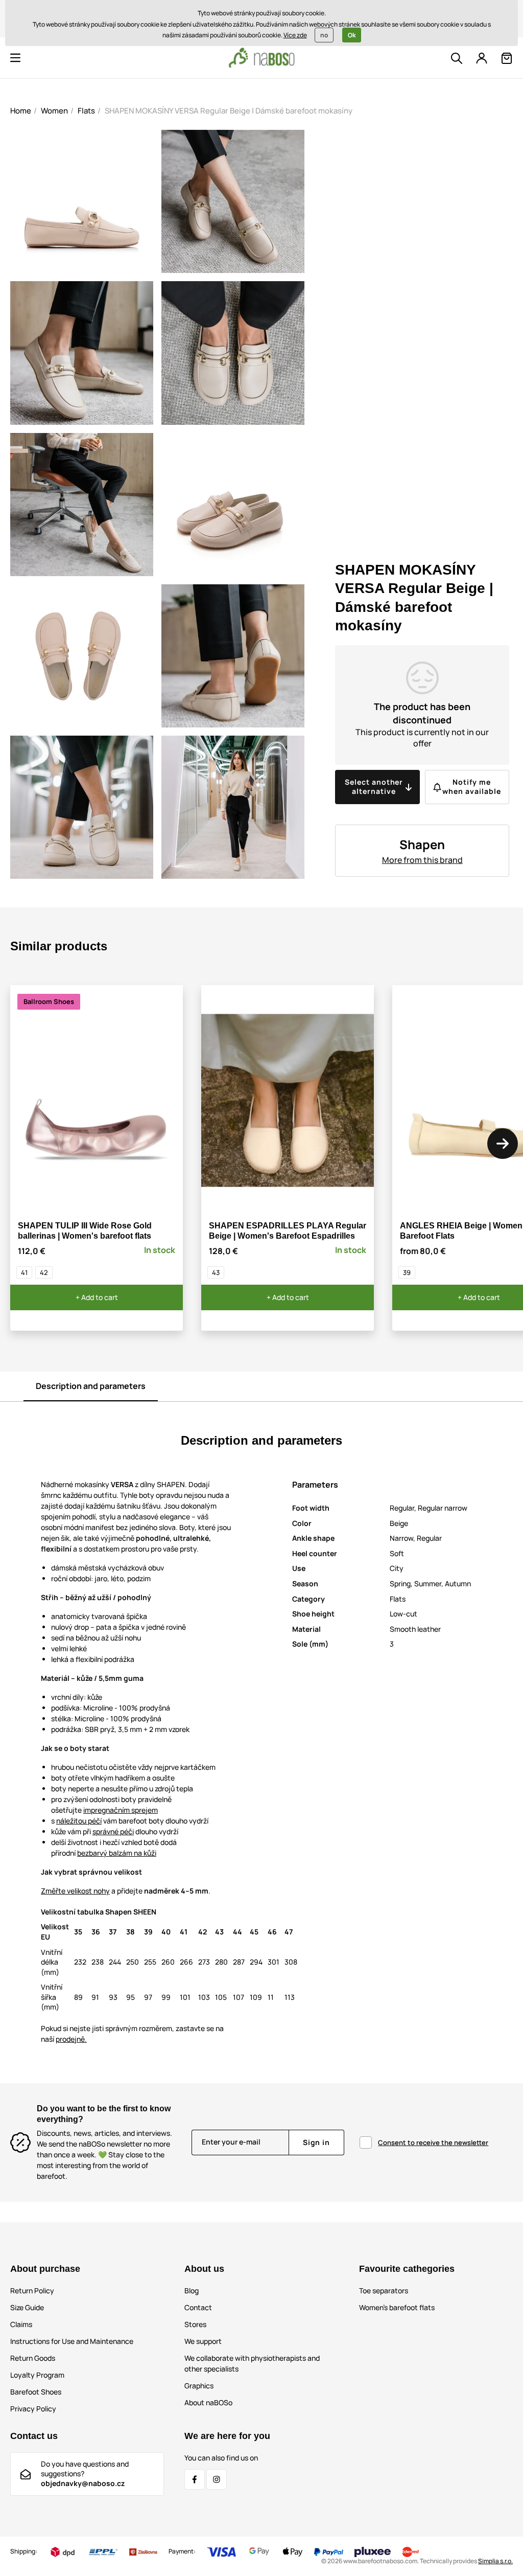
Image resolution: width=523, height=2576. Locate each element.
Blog (192, 2290)
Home (21, 111)
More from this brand (422, 860)
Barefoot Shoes (36, 2392)
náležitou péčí (79, 1821)
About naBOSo (208, 2402)
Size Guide (27, 2307)
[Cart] (507, 58)
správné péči (113, 1831)
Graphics (199, 2386)
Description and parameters (91, 1386)
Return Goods (33, 2358)
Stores (195, 2324)
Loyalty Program (37, 2375)
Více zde (295, 35)
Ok (352, 35)
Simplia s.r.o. (495, 2561)
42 (44, 1272)
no (324, 35)
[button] (15, 58)
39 (407, 1272)
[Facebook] (195, 2479)
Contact (198, 2307)
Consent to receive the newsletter (433, 2142)
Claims (21, 2324)
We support (203, 2341)
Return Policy (32, 2290)
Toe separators (384, 2290)
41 (24, 1272)
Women (54, 111)
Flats (86, 111)
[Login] (482, 58)
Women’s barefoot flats (397, 2307)
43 (216, 1272)
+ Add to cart (97, 1297)
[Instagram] (217, 2479)
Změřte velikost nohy (75, 1891)
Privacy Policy (33, 2409)
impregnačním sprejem (121, 1810)
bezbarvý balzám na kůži (117, 1853)
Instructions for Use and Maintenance (72, 2341)
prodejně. (71, 2039)
